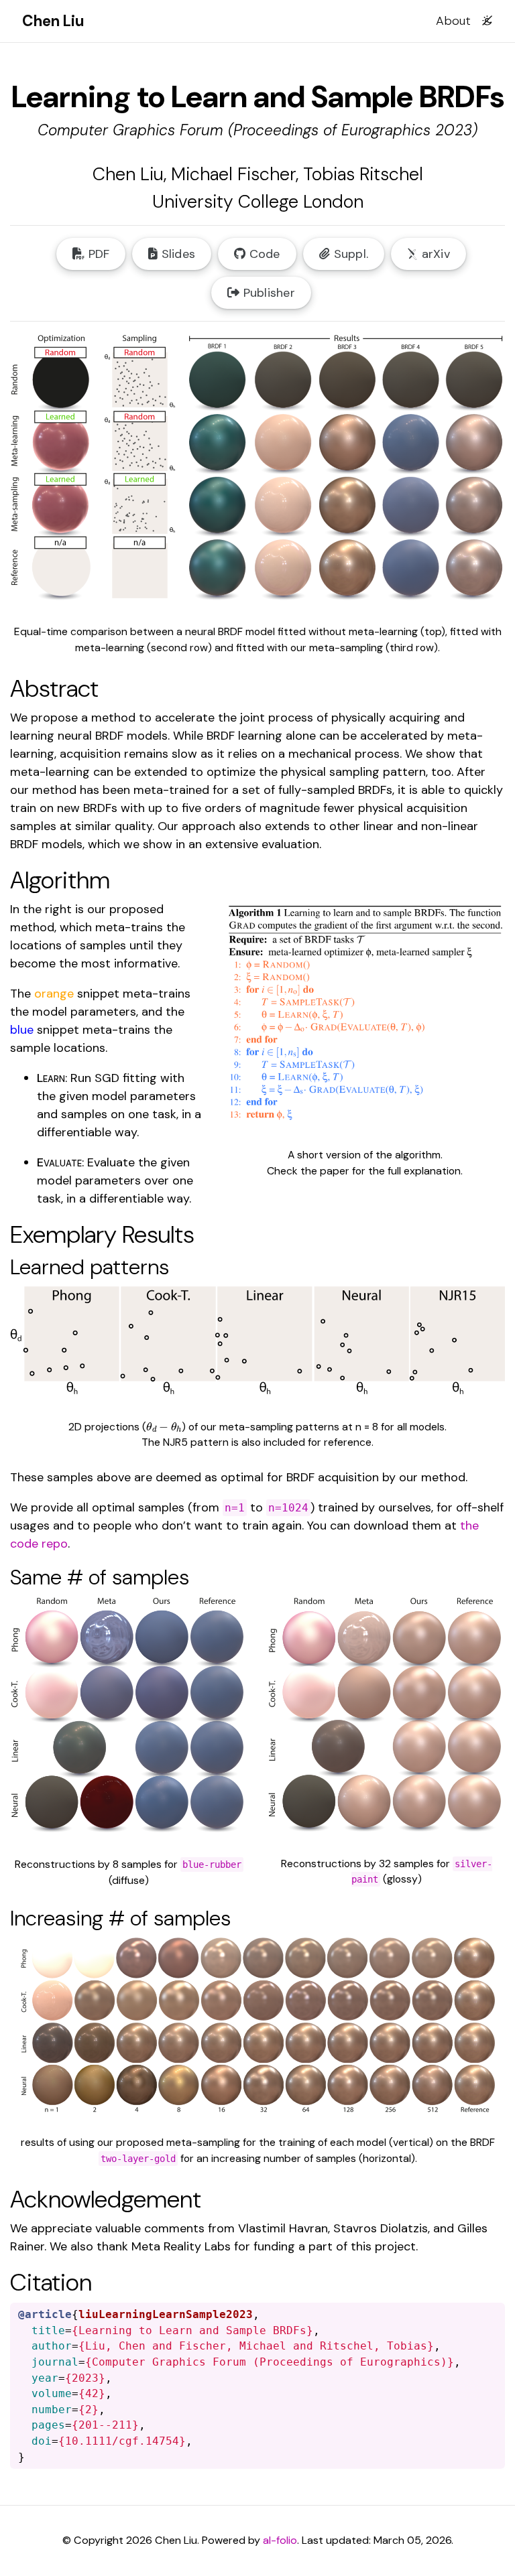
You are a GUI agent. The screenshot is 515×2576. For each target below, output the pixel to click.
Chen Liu (128, 174)
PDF (97, 254)
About (453, 21)
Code (263, 254)
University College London (258, 201)
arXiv (434, 254)
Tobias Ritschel (363, 174)
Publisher (267, 293)
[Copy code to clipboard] (494, 2314)
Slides (176, 254)
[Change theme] (484, 16)
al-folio (280, 2540)
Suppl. (349, 254)
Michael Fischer (233, 174)
